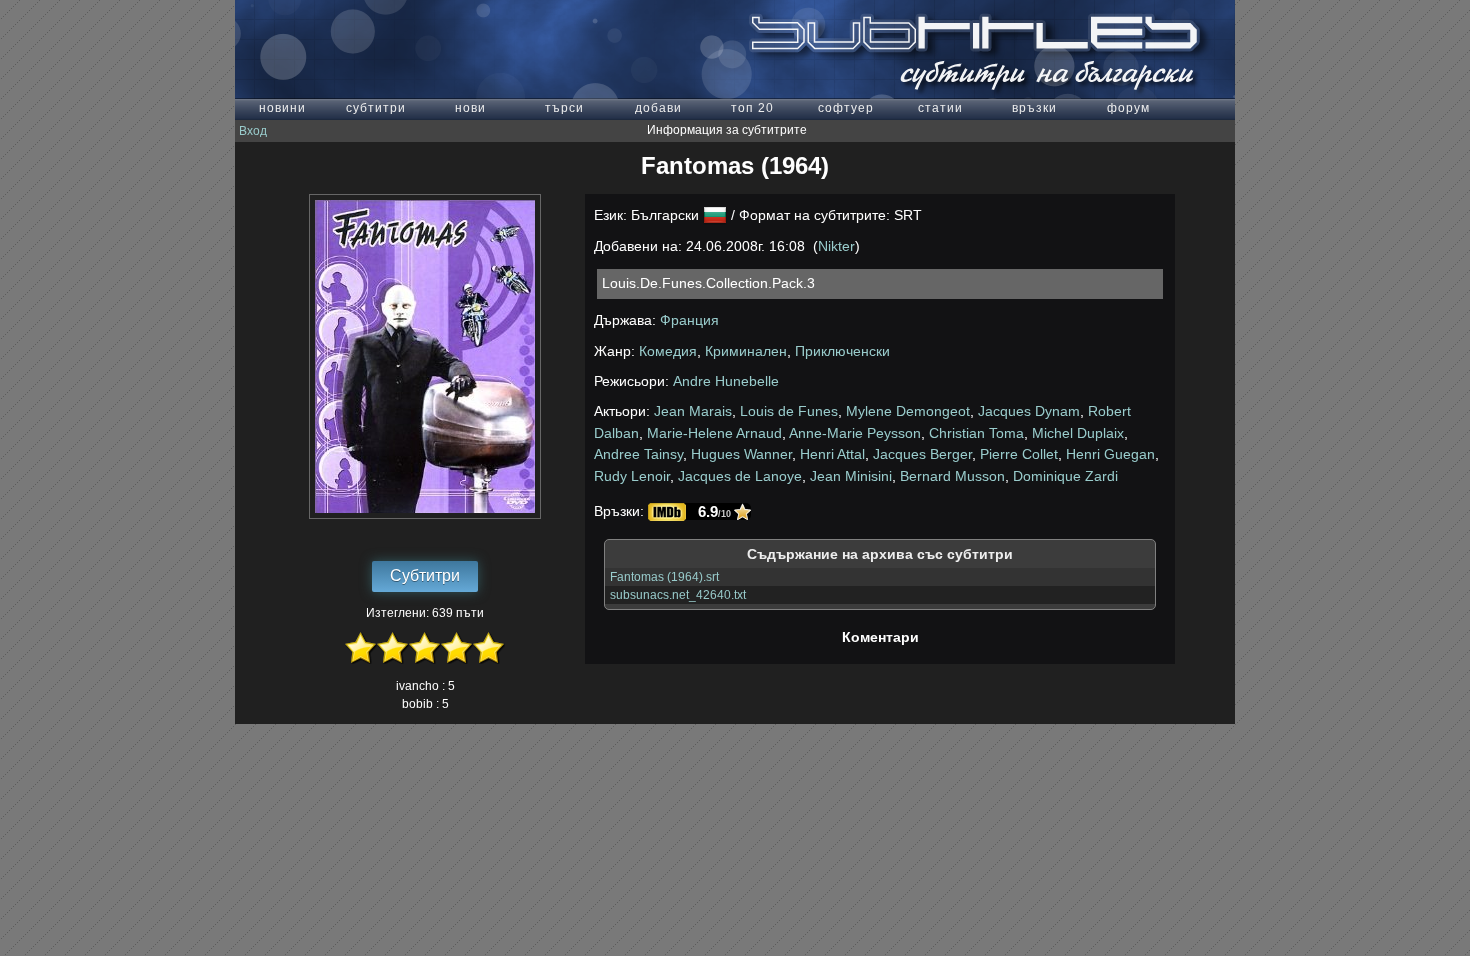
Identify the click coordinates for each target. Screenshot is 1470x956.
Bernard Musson (952, 476)
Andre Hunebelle (726, 381)
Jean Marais (693, 411)
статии (940, 108)
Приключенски (842, 351)
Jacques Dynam (1029, 411)
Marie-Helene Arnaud (714, 433)
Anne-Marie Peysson (855, 433)
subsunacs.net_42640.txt (678, 595)
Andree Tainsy (638, 454)
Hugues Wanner (741, 454)
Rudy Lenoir (632, 476)
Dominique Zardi (1065, 476)
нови (470, 108)
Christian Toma (976, 433)
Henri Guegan (1110, 454)
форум (1128, 108)
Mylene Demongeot (908, 411)
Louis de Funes (789, 411)
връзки (1034, 108)
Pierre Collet (1019, 454)
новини (282, 108)
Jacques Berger (922, 454)
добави (658, 108)
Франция (689, 320)
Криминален (746, 351)
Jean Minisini (851, 476)
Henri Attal (832, 454)
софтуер (846, 108)
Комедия (668, 351)
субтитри (376, 108)
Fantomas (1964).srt (664, 577)
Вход (253, 131)
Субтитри (425, 575)
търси (564, 108)
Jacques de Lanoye (740, 476)
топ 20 (752, 108)
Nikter (836, 246)
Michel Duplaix (1078, 433)
